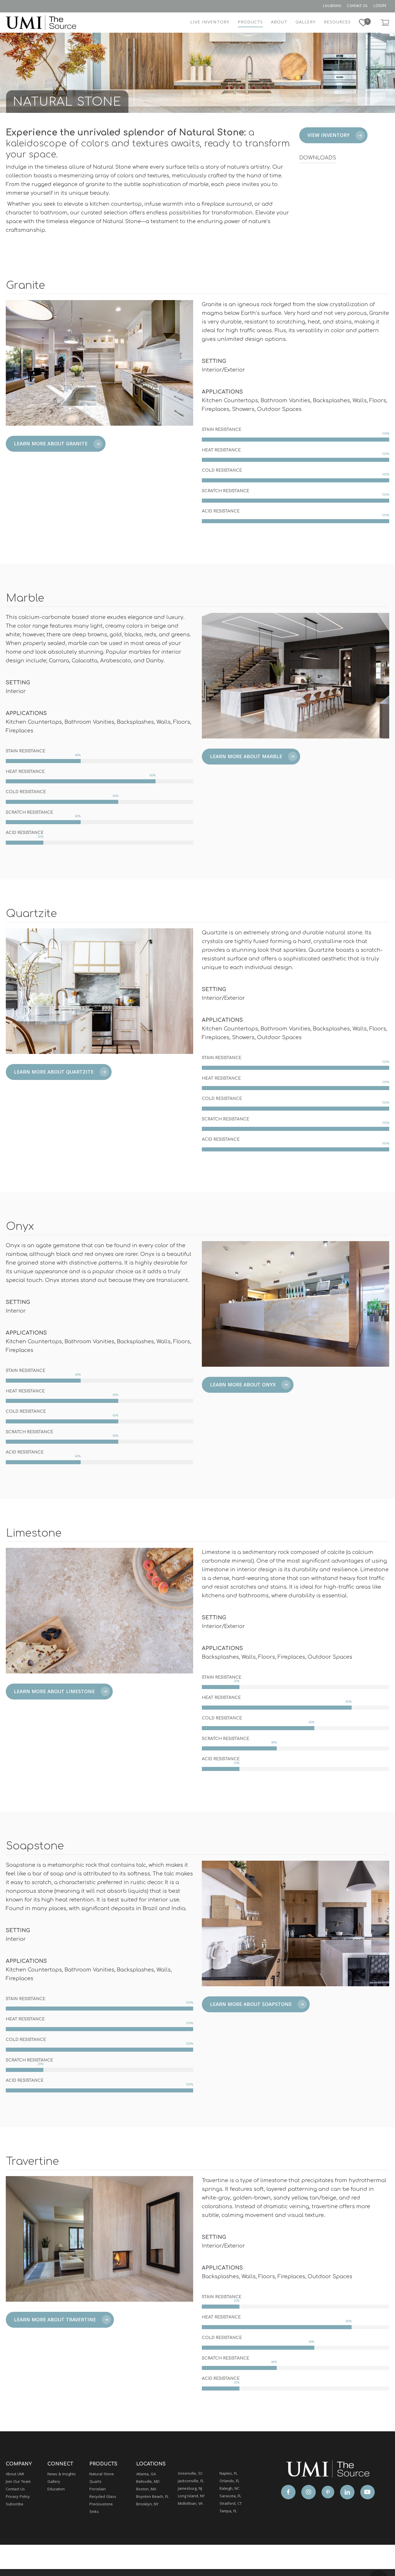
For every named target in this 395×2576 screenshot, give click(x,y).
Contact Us (15, 2489)
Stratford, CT (231, 2504)
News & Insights (62, 2474)
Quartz (95, 2482)
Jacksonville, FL (191, 2481)
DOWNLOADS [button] (318, 158)
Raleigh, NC (229, 2489)
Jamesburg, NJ (190, 2489)
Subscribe (15, 2505)
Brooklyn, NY (147, 2505)
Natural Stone (102, 2474)
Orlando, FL (229, 2481)
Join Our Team (18, 2482)
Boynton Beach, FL (152, 2497)
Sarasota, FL (230, 2496)
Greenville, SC (190, 2474)
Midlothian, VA (190, 2504)
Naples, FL (228, 2474)
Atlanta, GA (146, 2474)
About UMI (15, 2474)
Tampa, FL (228, 2511)
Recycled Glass (103, 2497)
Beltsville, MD (148, 2482)
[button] (333, 135)
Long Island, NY (191, 2496)
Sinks (94, 2512)
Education (56, 2489)
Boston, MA (146, 2489)
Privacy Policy (18, 2497)
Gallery (54, 2482)
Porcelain (98, 2489)
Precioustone (101, 2505)
